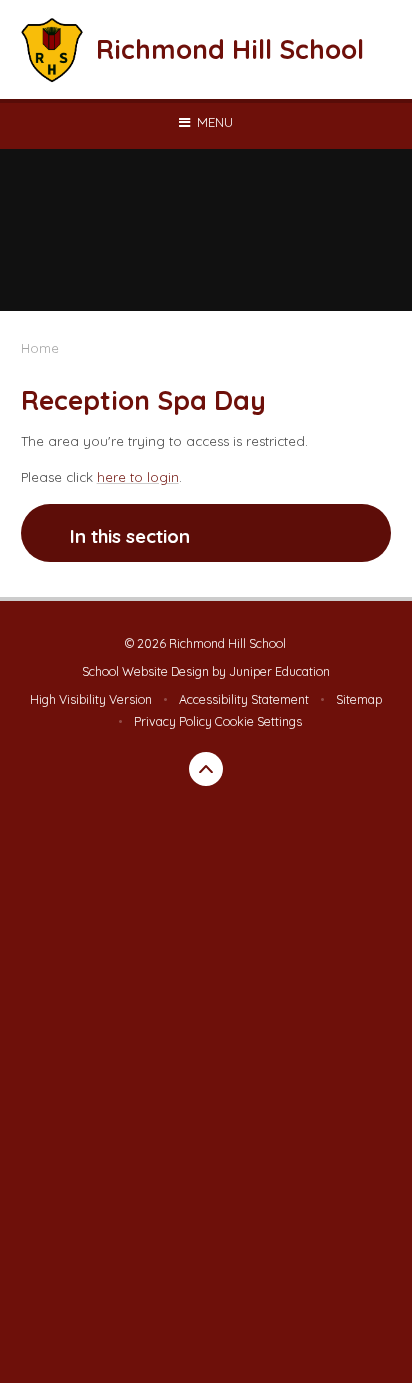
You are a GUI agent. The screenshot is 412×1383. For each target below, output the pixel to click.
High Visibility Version (91, 699)
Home (40, 348)
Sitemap (359, 699)
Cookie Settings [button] (258, 721)
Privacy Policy (173, 721)
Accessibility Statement (244, 699)
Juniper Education (279, 671)
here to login (138, 477)
